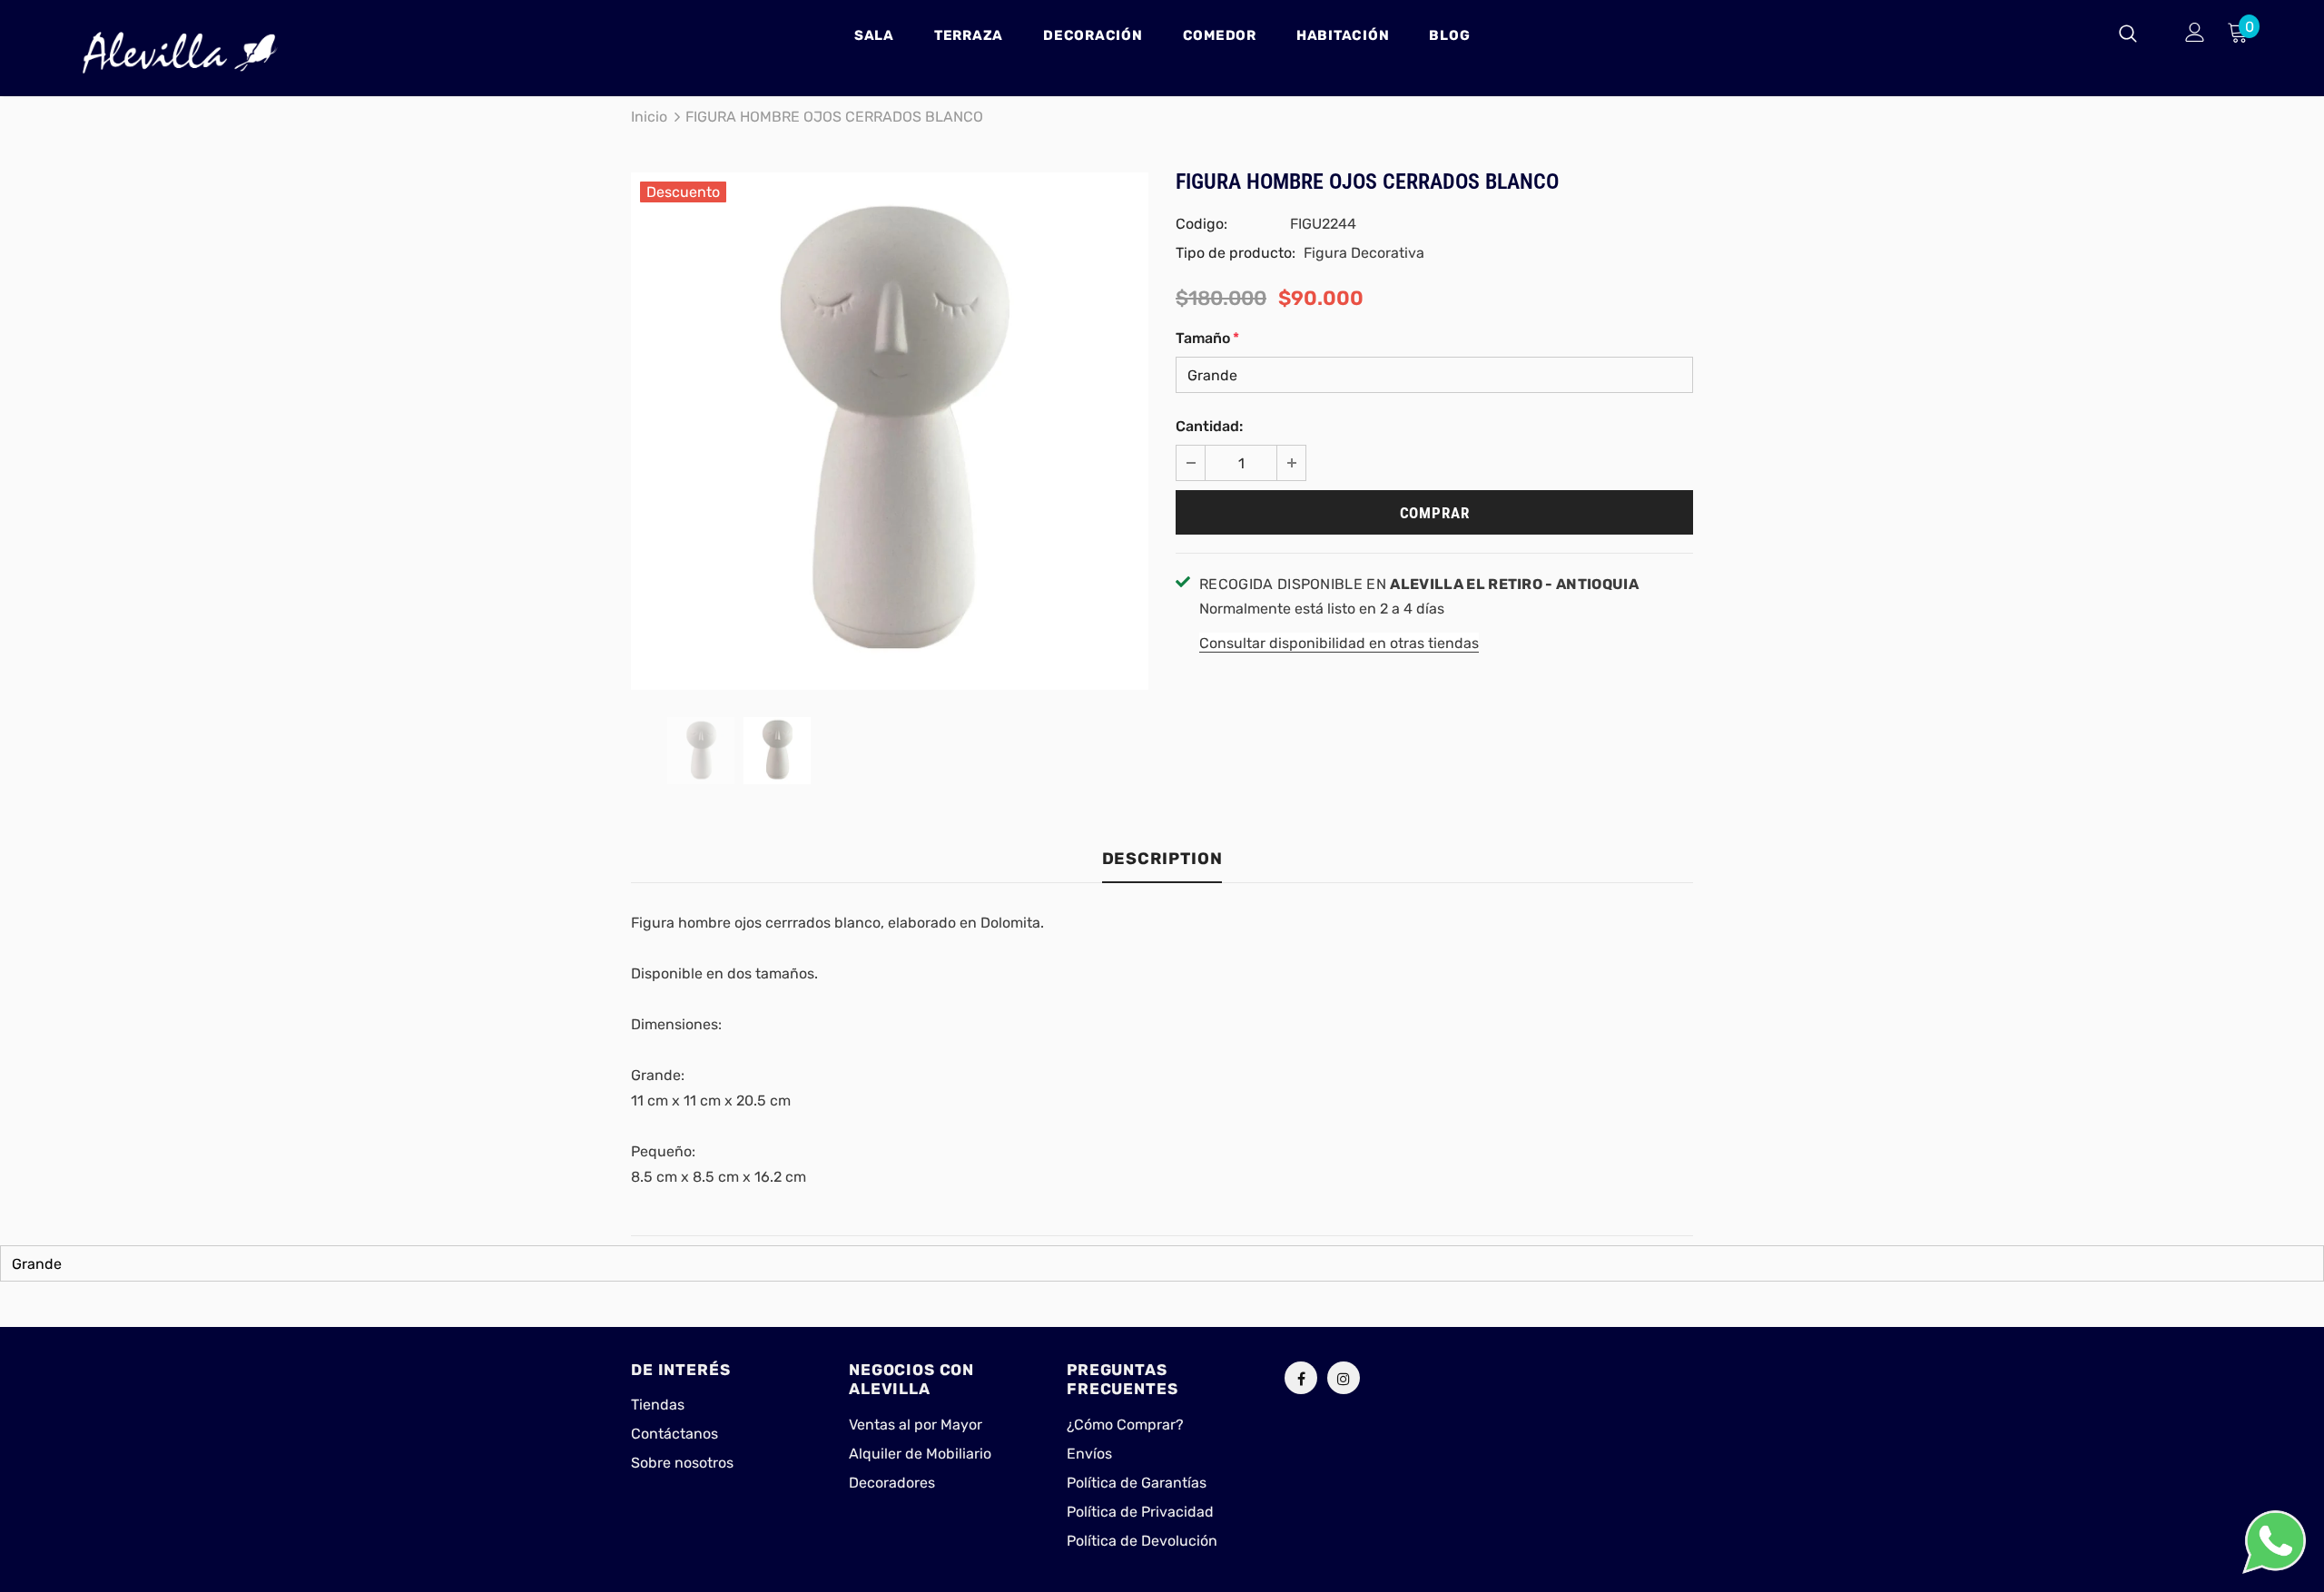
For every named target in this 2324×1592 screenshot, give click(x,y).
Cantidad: (1209, 426)
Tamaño (1207, 338)
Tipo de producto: (1236, 253)
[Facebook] (1301, 1378)
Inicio (649, 117)
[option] (890, 431)
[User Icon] (2195, 32)
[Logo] (180, 53)
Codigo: (1201, 224)
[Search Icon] (2139, 33)
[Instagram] (1344, 1378)
